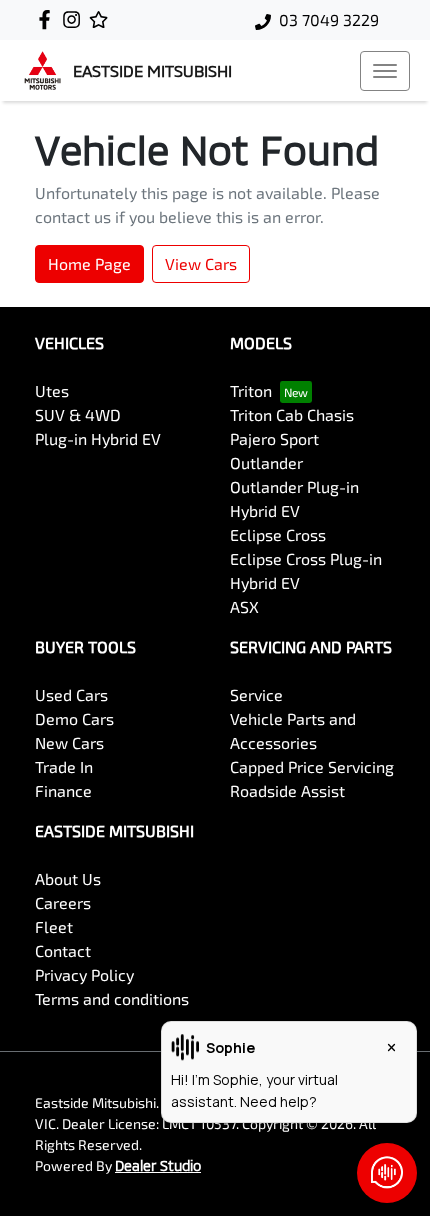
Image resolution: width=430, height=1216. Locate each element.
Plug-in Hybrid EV (98, 438)
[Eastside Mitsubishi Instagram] (75, 19)
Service (256, 694)
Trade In (64, 766)
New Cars (69, 742)
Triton (251, 390)
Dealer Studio (158, 1165)
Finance (63, 790)
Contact (63, 950)
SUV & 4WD (78, 414)
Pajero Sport (274, 438)
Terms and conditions (112, 998)
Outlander (266, 462)
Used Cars (71, 694)
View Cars (201, 263)
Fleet (54, 926)
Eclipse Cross (278, 534)
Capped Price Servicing (312, 766)
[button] (385, 71)
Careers (63, 902)
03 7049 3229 (329, 19)
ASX (244, 606)
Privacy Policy (84, 974)
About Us (68, 878)
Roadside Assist (287, 790)
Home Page (89, 263)
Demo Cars (74, 718)
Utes (52, 390)
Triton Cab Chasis (292, 414)
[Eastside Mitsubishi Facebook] (48, 19)
